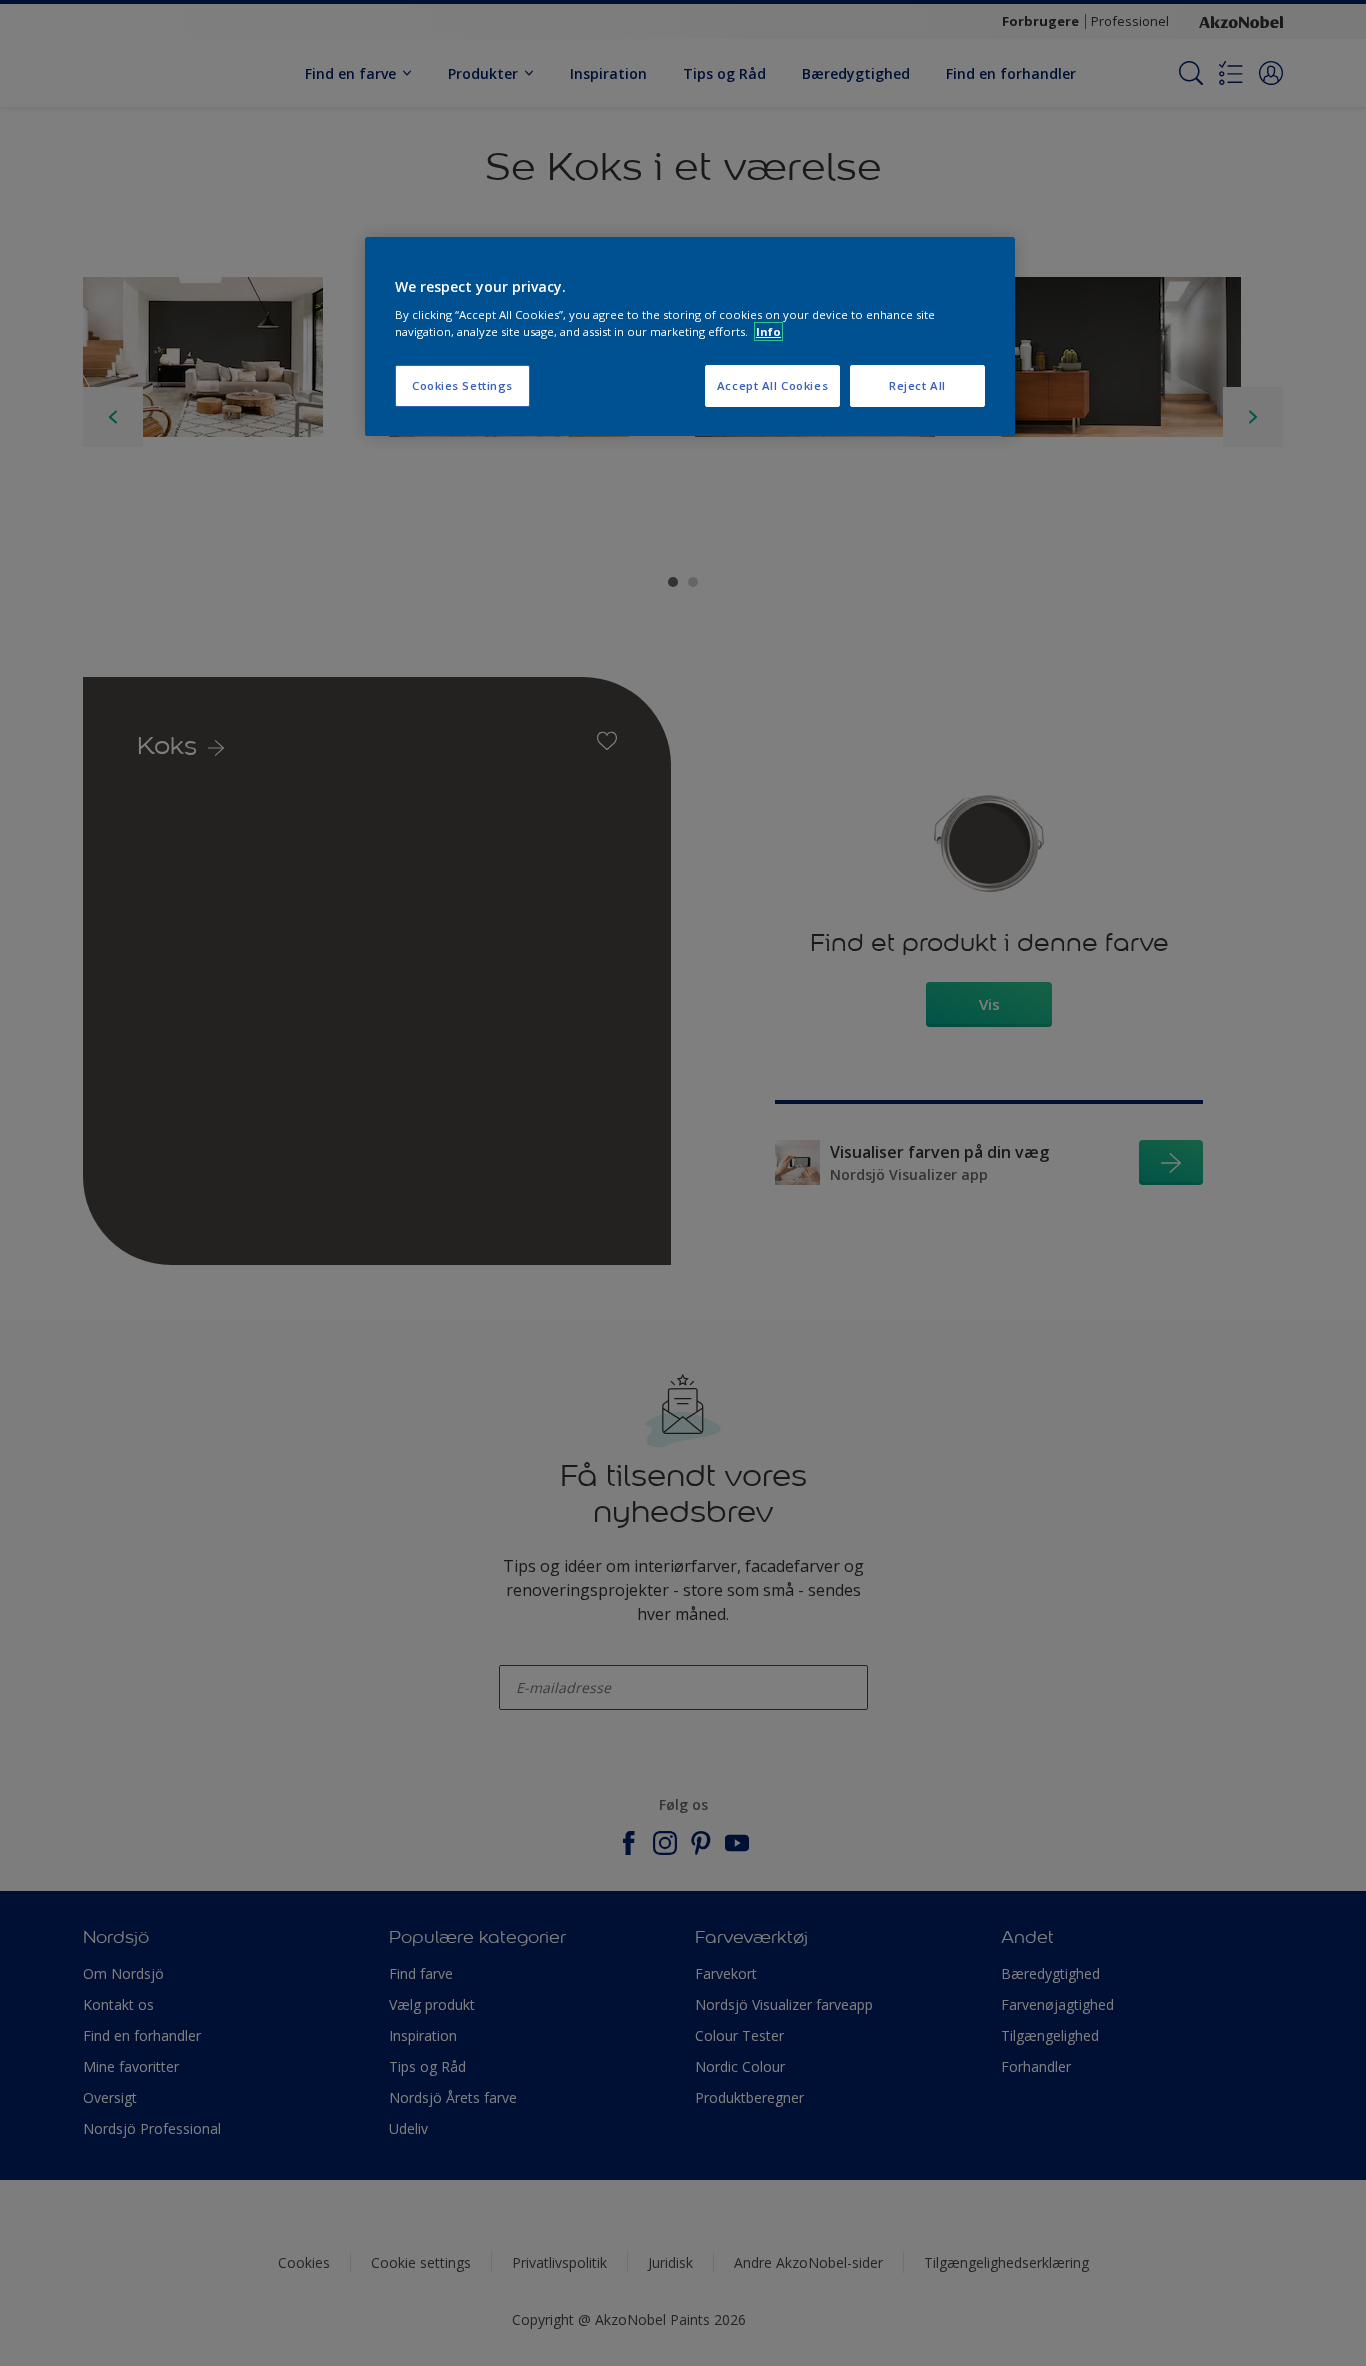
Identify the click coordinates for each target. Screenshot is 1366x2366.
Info (768, 331)
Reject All (917, 385)
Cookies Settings (462, 385)
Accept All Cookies (772, 385)
